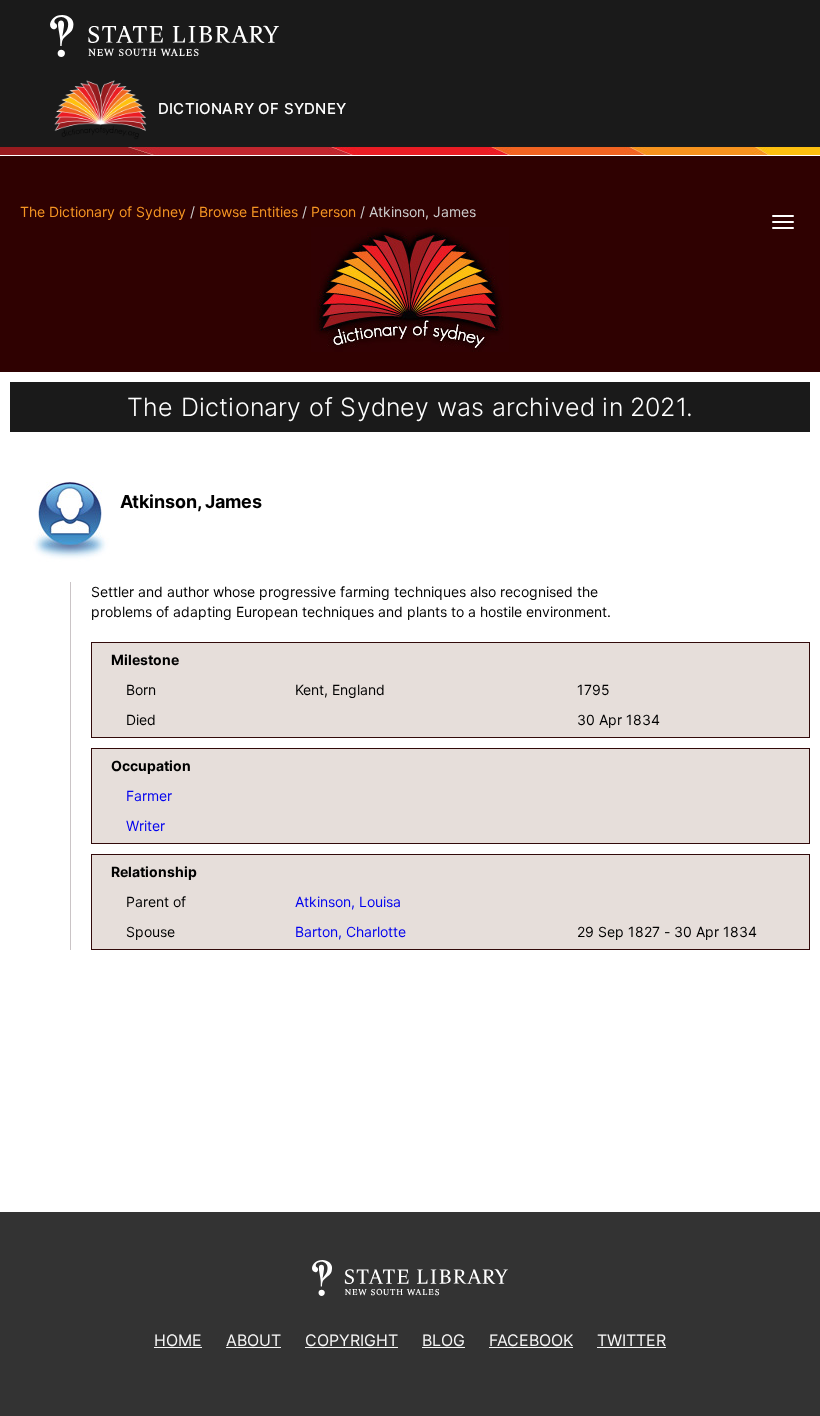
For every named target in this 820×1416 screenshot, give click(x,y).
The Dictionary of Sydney (103, 211)
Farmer (149, 795)
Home (178, 1340)
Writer (145, 825)
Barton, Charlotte (350, 931)
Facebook (531, 1340)
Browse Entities (248, 211)
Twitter (631, 1340)
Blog (443, 1340)
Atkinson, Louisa (348, 901)
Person (333, 211)
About (253, 1340)
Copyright (351, 1340)
